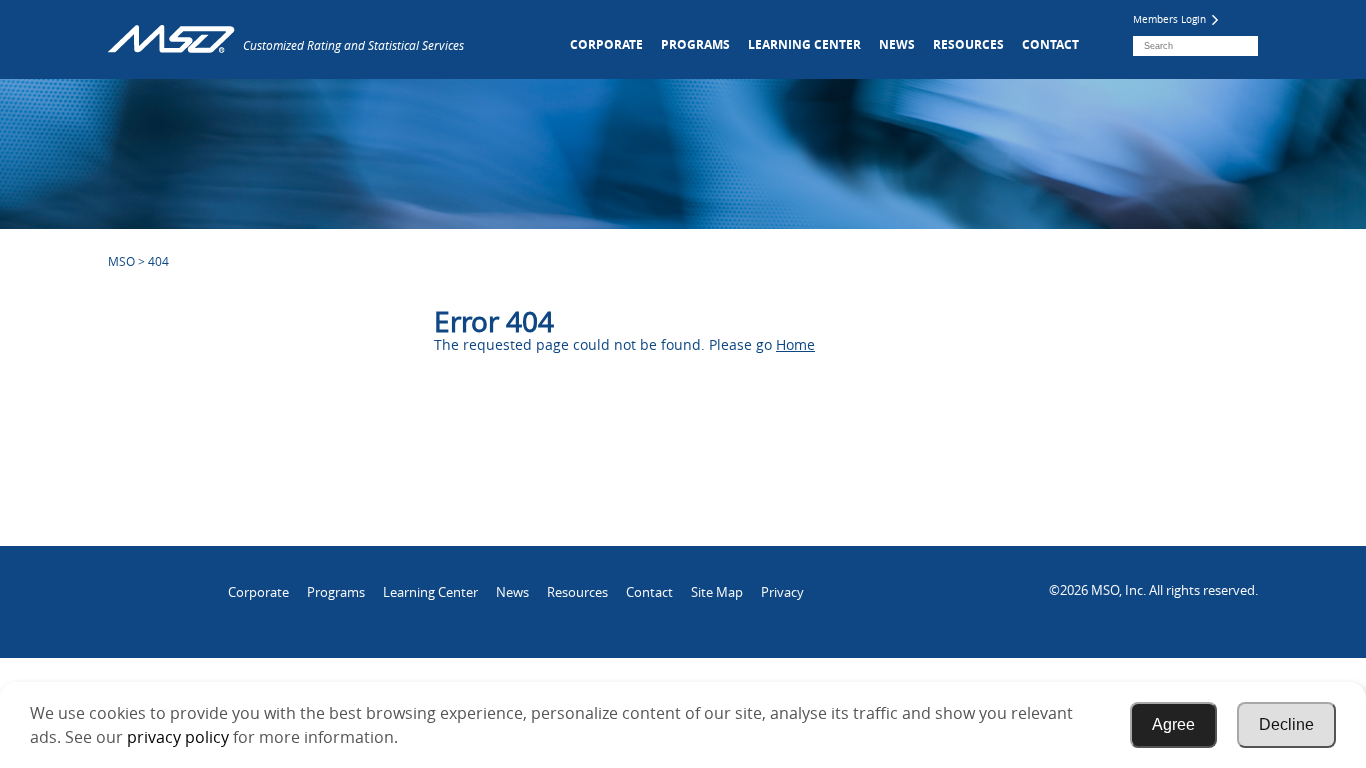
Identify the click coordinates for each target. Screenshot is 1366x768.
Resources (968, 44)
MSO (121, 261)
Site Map (717, 592)
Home (795, 344)
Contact (1050, 44)
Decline (1286, 724)
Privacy (782, 592)
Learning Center (804, 44)
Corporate (606, 44)
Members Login (1171, 19)
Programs (695, 44)
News (897, 44)
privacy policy (178, 737)
